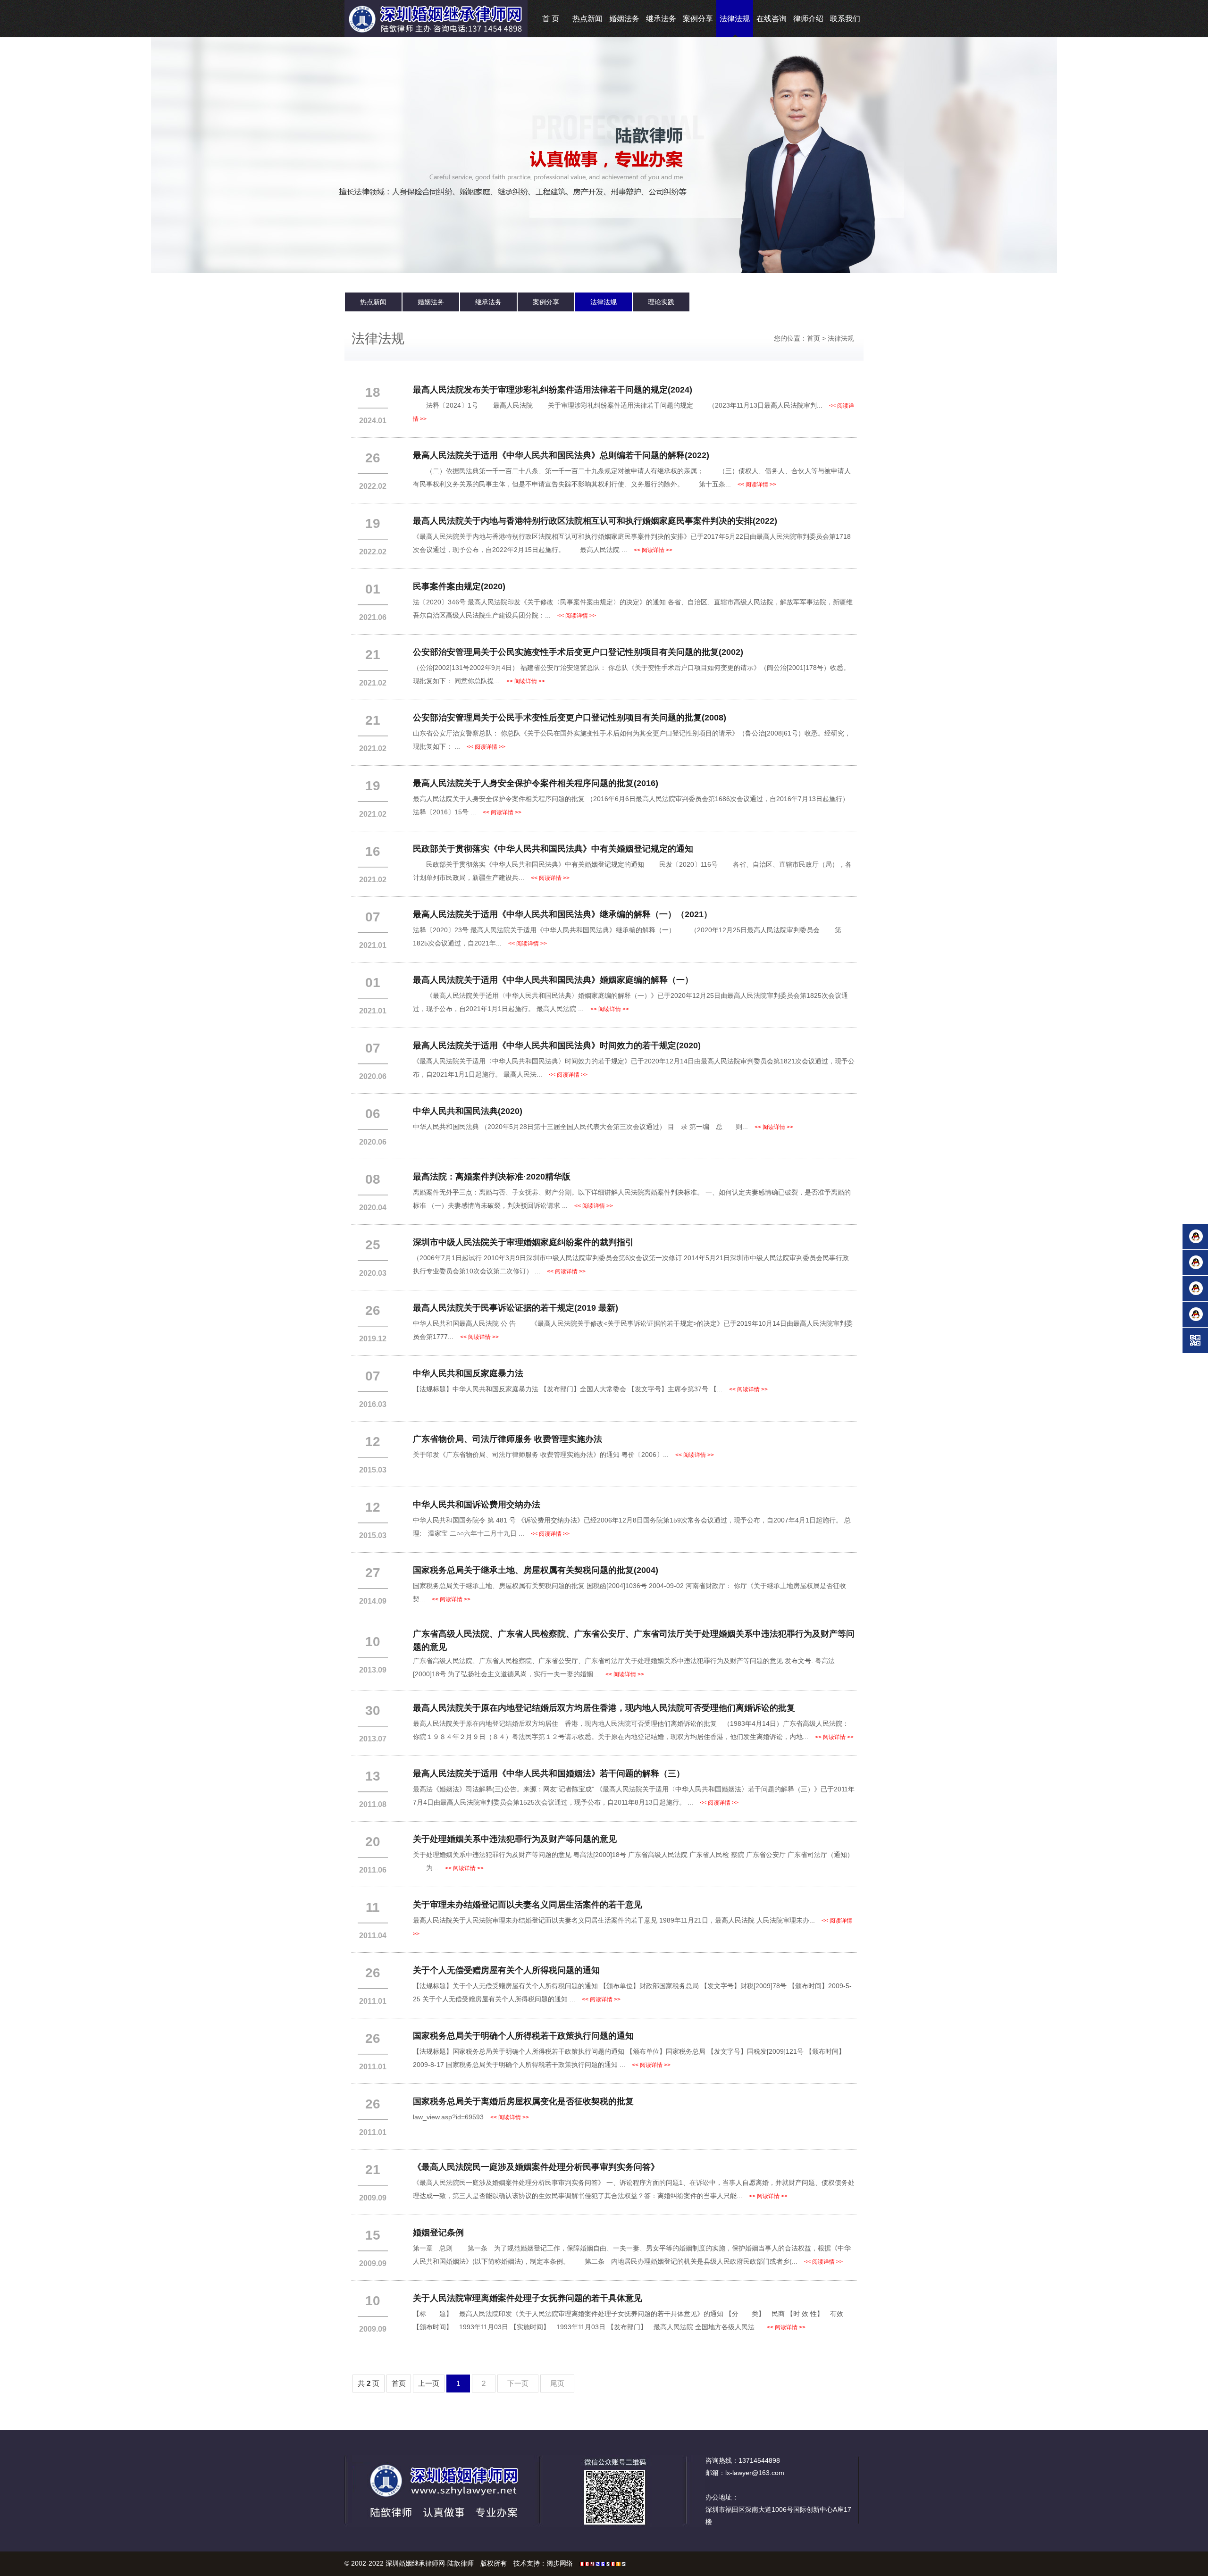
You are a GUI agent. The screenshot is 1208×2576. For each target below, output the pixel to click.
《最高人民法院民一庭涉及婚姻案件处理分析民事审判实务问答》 (536, 2167)
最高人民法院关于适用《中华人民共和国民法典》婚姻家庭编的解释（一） (553, 980)
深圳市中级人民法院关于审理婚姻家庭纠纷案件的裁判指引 (523, 1242)
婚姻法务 (624, 19)
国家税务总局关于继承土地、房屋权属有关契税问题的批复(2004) (536, 1570)
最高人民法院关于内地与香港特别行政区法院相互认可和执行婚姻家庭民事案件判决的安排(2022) (595, 521)
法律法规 (735, 19)
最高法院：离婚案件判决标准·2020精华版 (492, 1177)
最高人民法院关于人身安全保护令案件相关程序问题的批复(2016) (536, 783)
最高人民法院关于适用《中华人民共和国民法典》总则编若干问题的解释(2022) (561, 455)
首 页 (551, 19)
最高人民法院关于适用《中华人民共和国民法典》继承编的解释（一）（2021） (562, 914)
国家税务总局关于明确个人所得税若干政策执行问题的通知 (523, 2036)
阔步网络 (560, 2563)
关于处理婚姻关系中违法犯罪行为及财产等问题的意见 (515, 1839)
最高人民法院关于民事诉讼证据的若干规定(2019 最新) (516, 1308)
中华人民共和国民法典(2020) (468, 1111)
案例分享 (698, 19)
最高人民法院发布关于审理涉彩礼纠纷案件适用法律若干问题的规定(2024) (553, 390)
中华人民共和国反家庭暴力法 (468, 1373)
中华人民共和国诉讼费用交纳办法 (477, 1505)
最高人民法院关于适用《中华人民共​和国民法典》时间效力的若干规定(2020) (557, 1045)
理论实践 (661, 302)
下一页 (518, 2383)
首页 (814, 338)
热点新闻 (587, 19)
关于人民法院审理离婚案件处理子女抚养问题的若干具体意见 (528, 2298)
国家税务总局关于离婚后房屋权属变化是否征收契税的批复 (523, 2101)
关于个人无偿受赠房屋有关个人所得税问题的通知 (506, 1970)
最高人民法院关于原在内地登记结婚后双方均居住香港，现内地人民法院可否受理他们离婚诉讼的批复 (604, 1708)
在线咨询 (772, 19)
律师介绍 (808, 19)
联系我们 (845, 19)
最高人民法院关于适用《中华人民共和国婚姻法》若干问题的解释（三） (549, 1773)
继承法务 (661, 19)
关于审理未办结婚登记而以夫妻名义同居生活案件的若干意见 (528, 1905)
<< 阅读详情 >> (757, 485)
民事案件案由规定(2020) (459, 586)
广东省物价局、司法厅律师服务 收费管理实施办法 (508, 1439)
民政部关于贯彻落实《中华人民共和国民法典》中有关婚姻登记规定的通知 (553, 849)
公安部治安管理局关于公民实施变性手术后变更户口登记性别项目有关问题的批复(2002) (578, 652)
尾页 (557, 2383)
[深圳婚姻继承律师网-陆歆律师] (436, 18)
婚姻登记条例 (438, 2233)
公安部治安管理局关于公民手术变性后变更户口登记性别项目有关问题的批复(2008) (570, 718)
